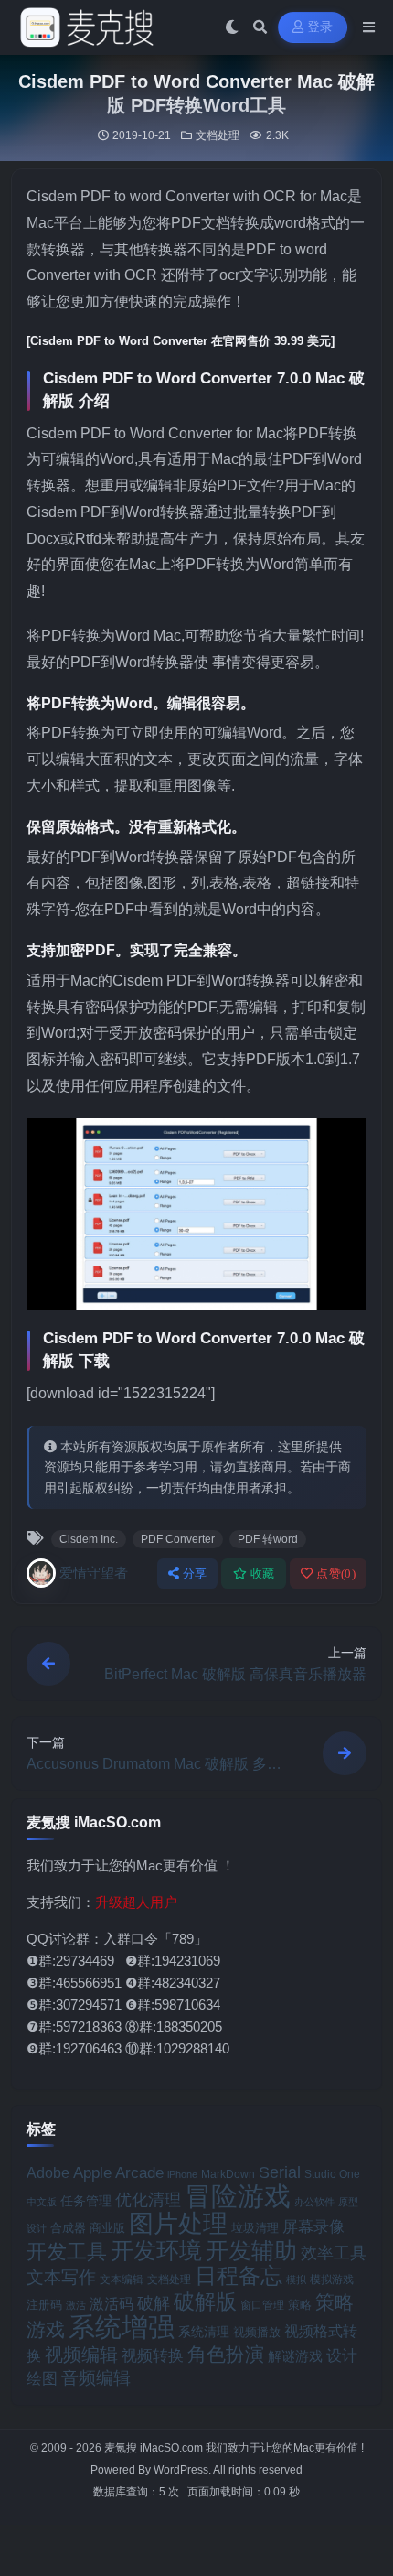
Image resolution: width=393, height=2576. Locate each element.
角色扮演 (226, 2354)
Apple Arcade (118, 2173)
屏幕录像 (313, 2227)
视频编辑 (81, 2355)
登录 (320, 27)
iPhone (182, 2174)
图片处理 (178, 2224)
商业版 (107, 2228)
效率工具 (334, 2253)
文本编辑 (122, 2279)
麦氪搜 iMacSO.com (155, 2448)
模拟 (296, 2280)
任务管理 (86, 2201)
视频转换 (153, 2355)
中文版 (42, 2202)
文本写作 (61, 2277)
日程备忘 (239, 2276)
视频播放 (257, 2332)
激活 (76, 2305)
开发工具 (67, 2252)
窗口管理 (262, 2305)
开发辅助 (251, 2250)
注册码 (44, 2305)
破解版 (205, 2301)
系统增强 (122, 2327)
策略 (300, 2305)
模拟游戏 (332, 2279)
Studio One (332, 2174)
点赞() (336, 1574)
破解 (154, 2303)
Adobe (48, 2173)
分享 (195, 1574)
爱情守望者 (94, 1573)
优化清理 (148, 2200)
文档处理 (218, 135)
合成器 (68, 2228)
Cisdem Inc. (89, 1539)
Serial (280, 2172)
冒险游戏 (238, 2196)
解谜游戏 (295, 2356)
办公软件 (314, 2202)
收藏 (263, 1574)
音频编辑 (96, 2378)
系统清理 (204, 2332)
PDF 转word (268, 1539)
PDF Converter (178, 1539)
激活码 (112, 2303)
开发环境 (156, 2251)
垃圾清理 (255, 2228)
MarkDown (228, 2174)
